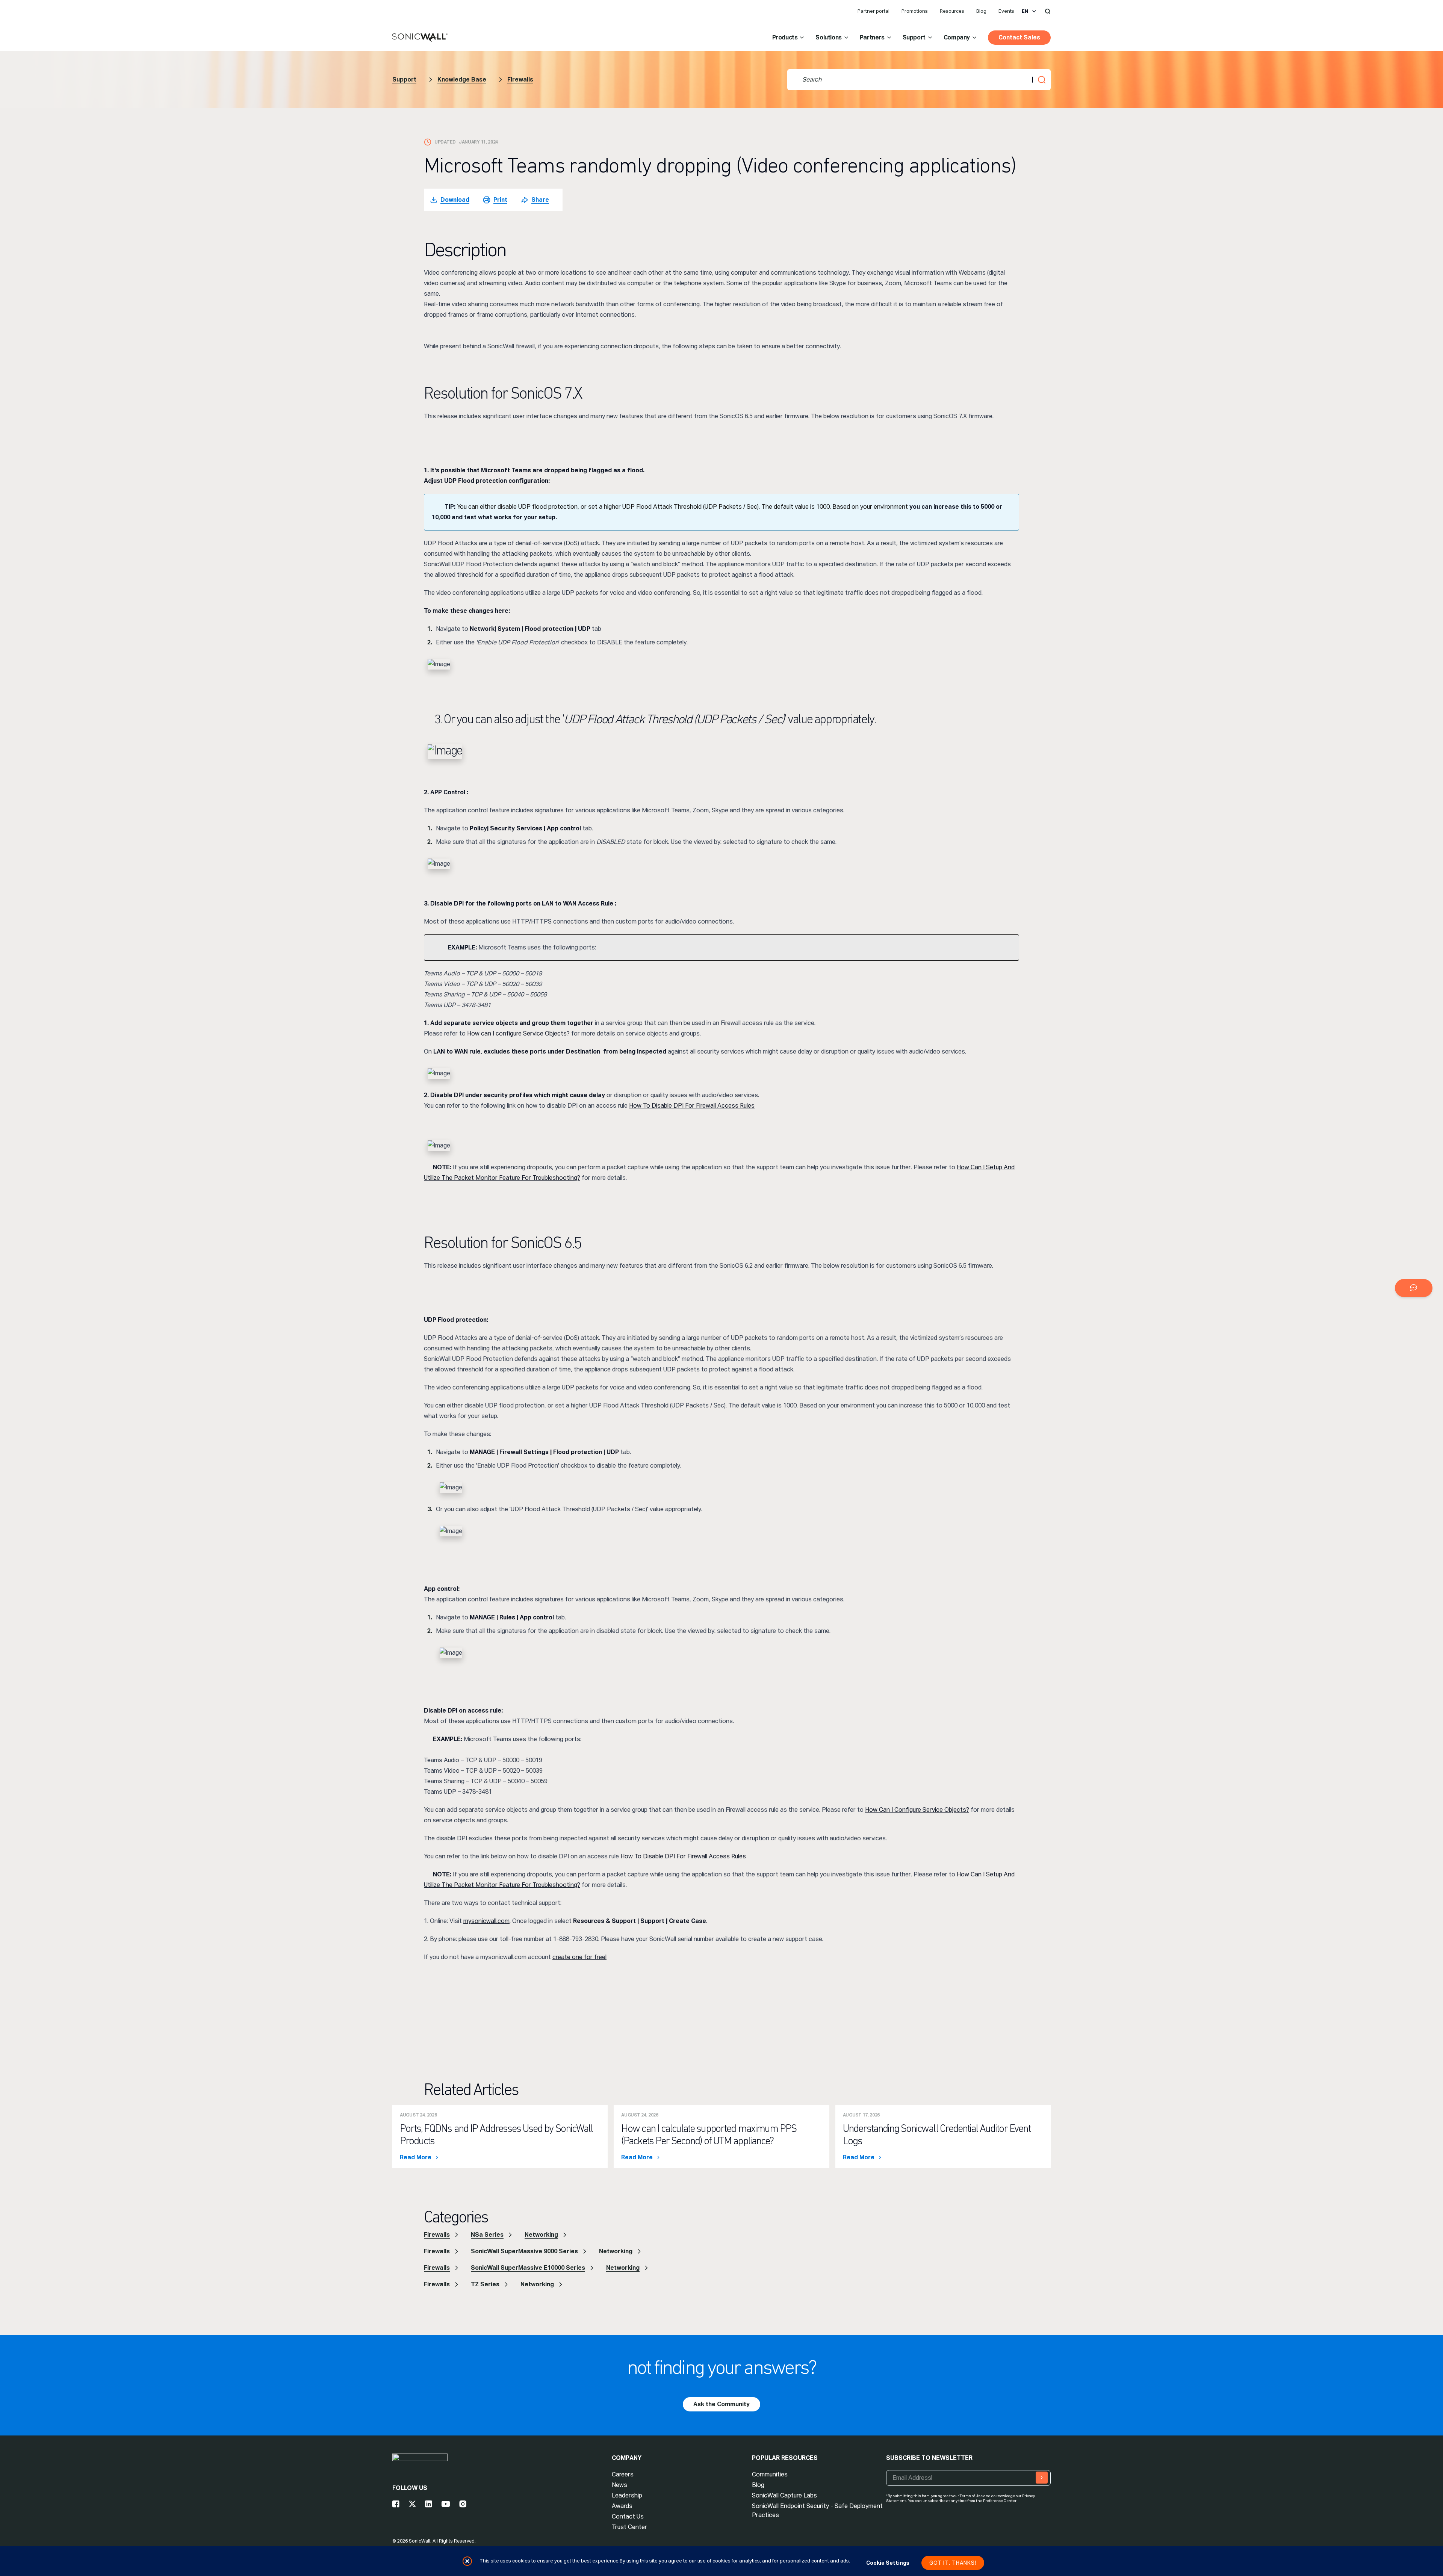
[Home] (420, 38)
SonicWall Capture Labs (784, 2495)
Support (914, 37)
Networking (541, 2235)
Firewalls (520, 79)
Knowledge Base (462, 79)
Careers (623, 2474)
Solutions (828, 37)
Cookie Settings (888, 2563)
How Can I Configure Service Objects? (917, 1810)
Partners (872, 37)
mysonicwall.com (486, 1921)
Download (455, 200)
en (1025, 11)
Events (1006, 11)
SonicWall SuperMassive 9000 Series (524, 2251)
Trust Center (629, 2527)
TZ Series (485, 2284)
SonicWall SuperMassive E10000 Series (528, 2268)
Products (785, 37)
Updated (445, 142)
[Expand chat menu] (1414, 1288)
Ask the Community (721, 2404)
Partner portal (874, 11)
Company (957, 37)
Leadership (627, 2495)
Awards (622, 2506)
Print (500, 200)
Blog (981, 11)
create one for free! (579, 1957)
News (619, 2485)
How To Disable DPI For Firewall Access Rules (692, 1106)
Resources (952, 11)
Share (540, 200)
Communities (770, 2474)
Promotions (915, 11)
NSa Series (487, 2235)
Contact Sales (1019, 37)
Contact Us (628, 2516)
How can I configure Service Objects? (518, 1033)
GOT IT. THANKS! (953, 2563)
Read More (416, 2157)
